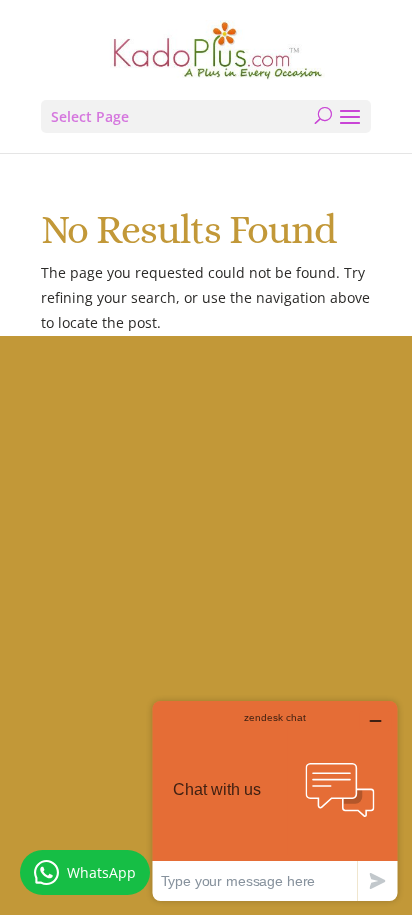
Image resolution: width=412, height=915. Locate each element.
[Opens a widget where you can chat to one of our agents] (275, 800)
